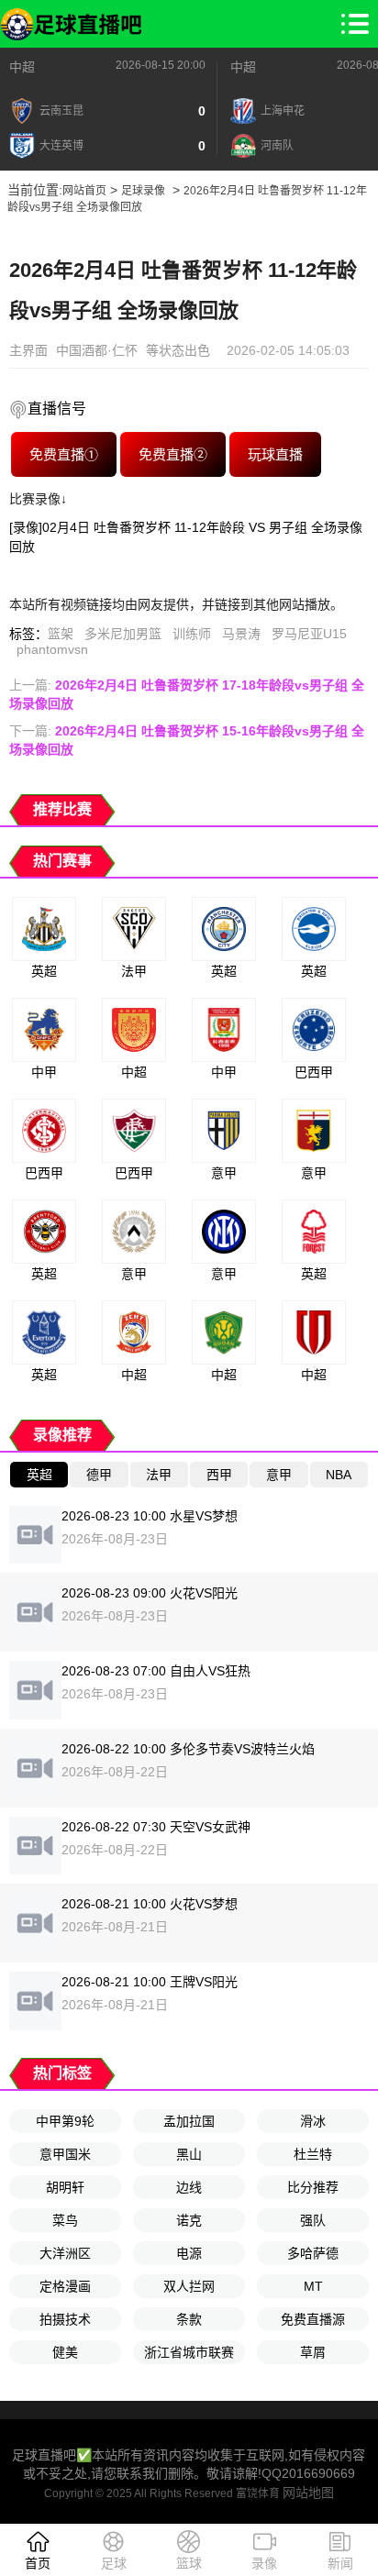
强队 (313, 2220)
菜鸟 (65, 2220)
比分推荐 (313, 2187)
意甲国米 (65, 2154)
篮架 (61, 634)
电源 (189, 2253)
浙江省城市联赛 (189, 2352)
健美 (65, 2352)
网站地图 (308, 2493)
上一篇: (187, 694)
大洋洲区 (65, 2253)
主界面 (28, 350)
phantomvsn (52, 649)
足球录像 (143, 191)
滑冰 (313, 2121)
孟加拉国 (189, 2121)
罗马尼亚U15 (309, 634)
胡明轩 (65, 2187)
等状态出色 (178, 350)
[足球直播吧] (72, 24)
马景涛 (241, 634)
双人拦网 (189, 2286)
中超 (22, 67)
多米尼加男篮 (123, 634)
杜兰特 (313, 2154)
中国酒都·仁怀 (97, 350)
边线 (189, 2187)
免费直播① (63, 454)
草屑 (313, 2352)
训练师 (192, 634)
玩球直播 (275, 454)
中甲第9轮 (65, 2121)
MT (313, 2286)
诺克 (189, 2220)
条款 (189, 2319)
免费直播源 (313, 2319)
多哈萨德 (313, 2253)
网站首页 (84, 191)
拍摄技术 (65, 2319)
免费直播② (172, 454)
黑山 (189, 2154)
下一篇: (187, 740)
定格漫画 (65, 2286)
